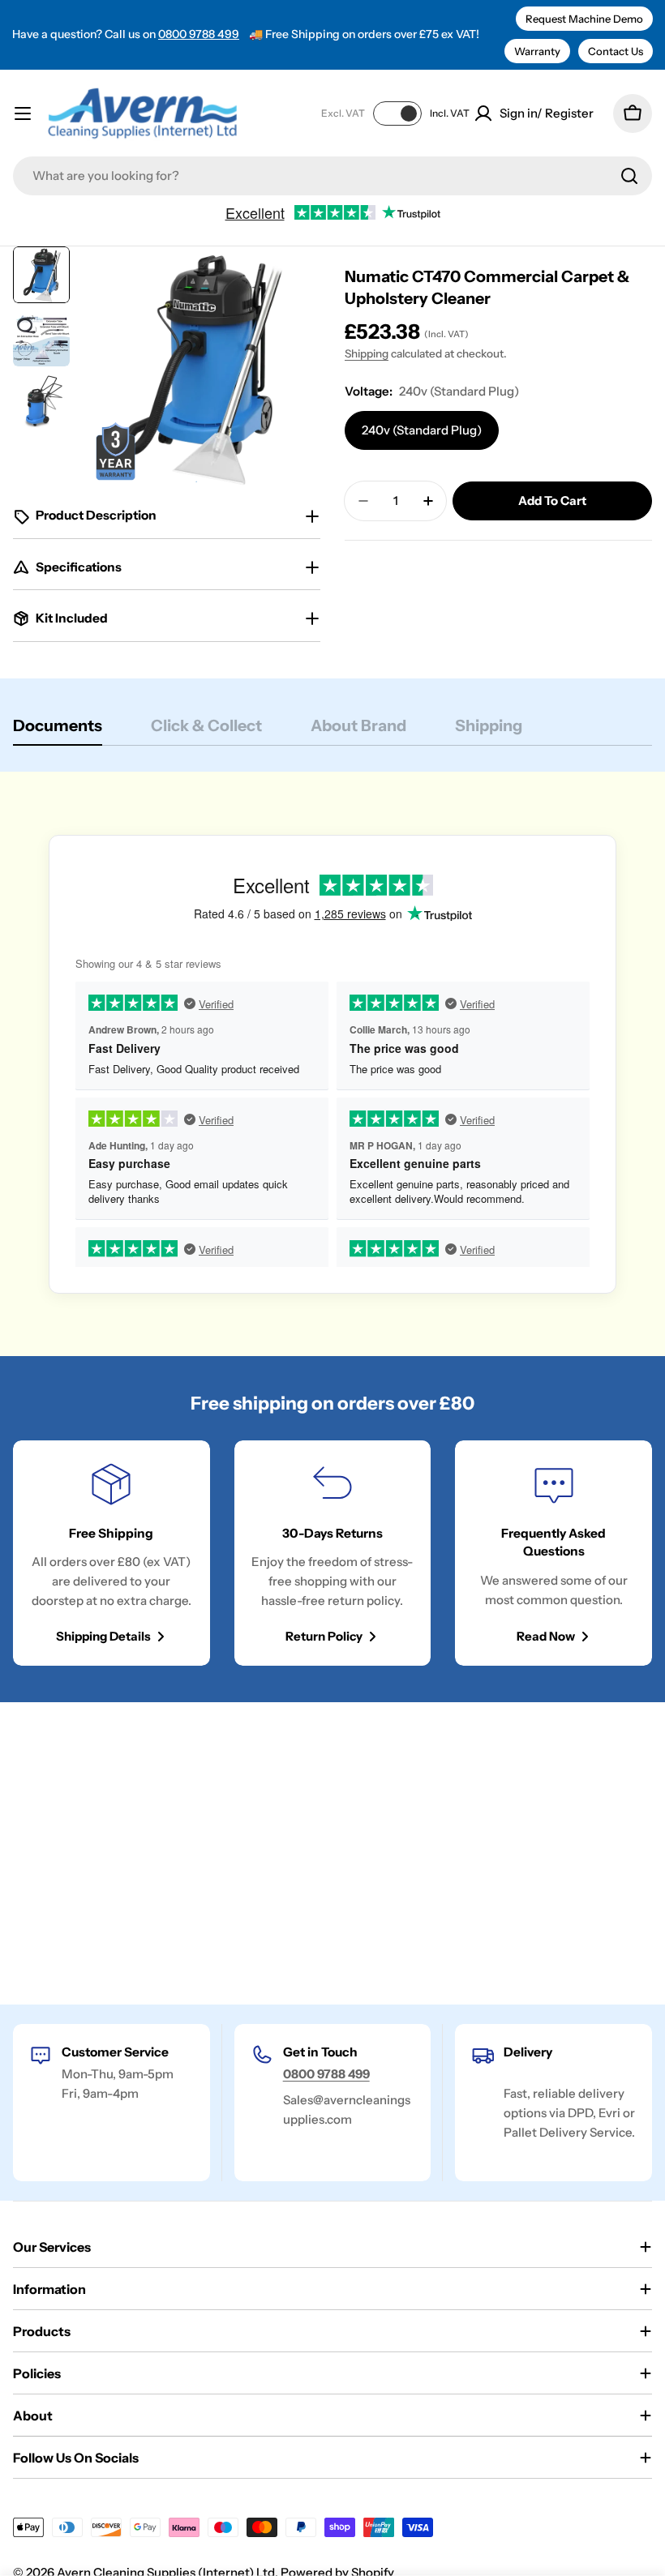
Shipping (367, 353)
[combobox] (332, 176)
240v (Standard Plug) (422, 430)
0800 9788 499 (199, 34)
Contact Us (616, 51)
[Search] (629, 176)
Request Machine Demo (584, 19)
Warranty (537, 51)
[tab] (58, 731)
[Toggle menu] (23, 113)
